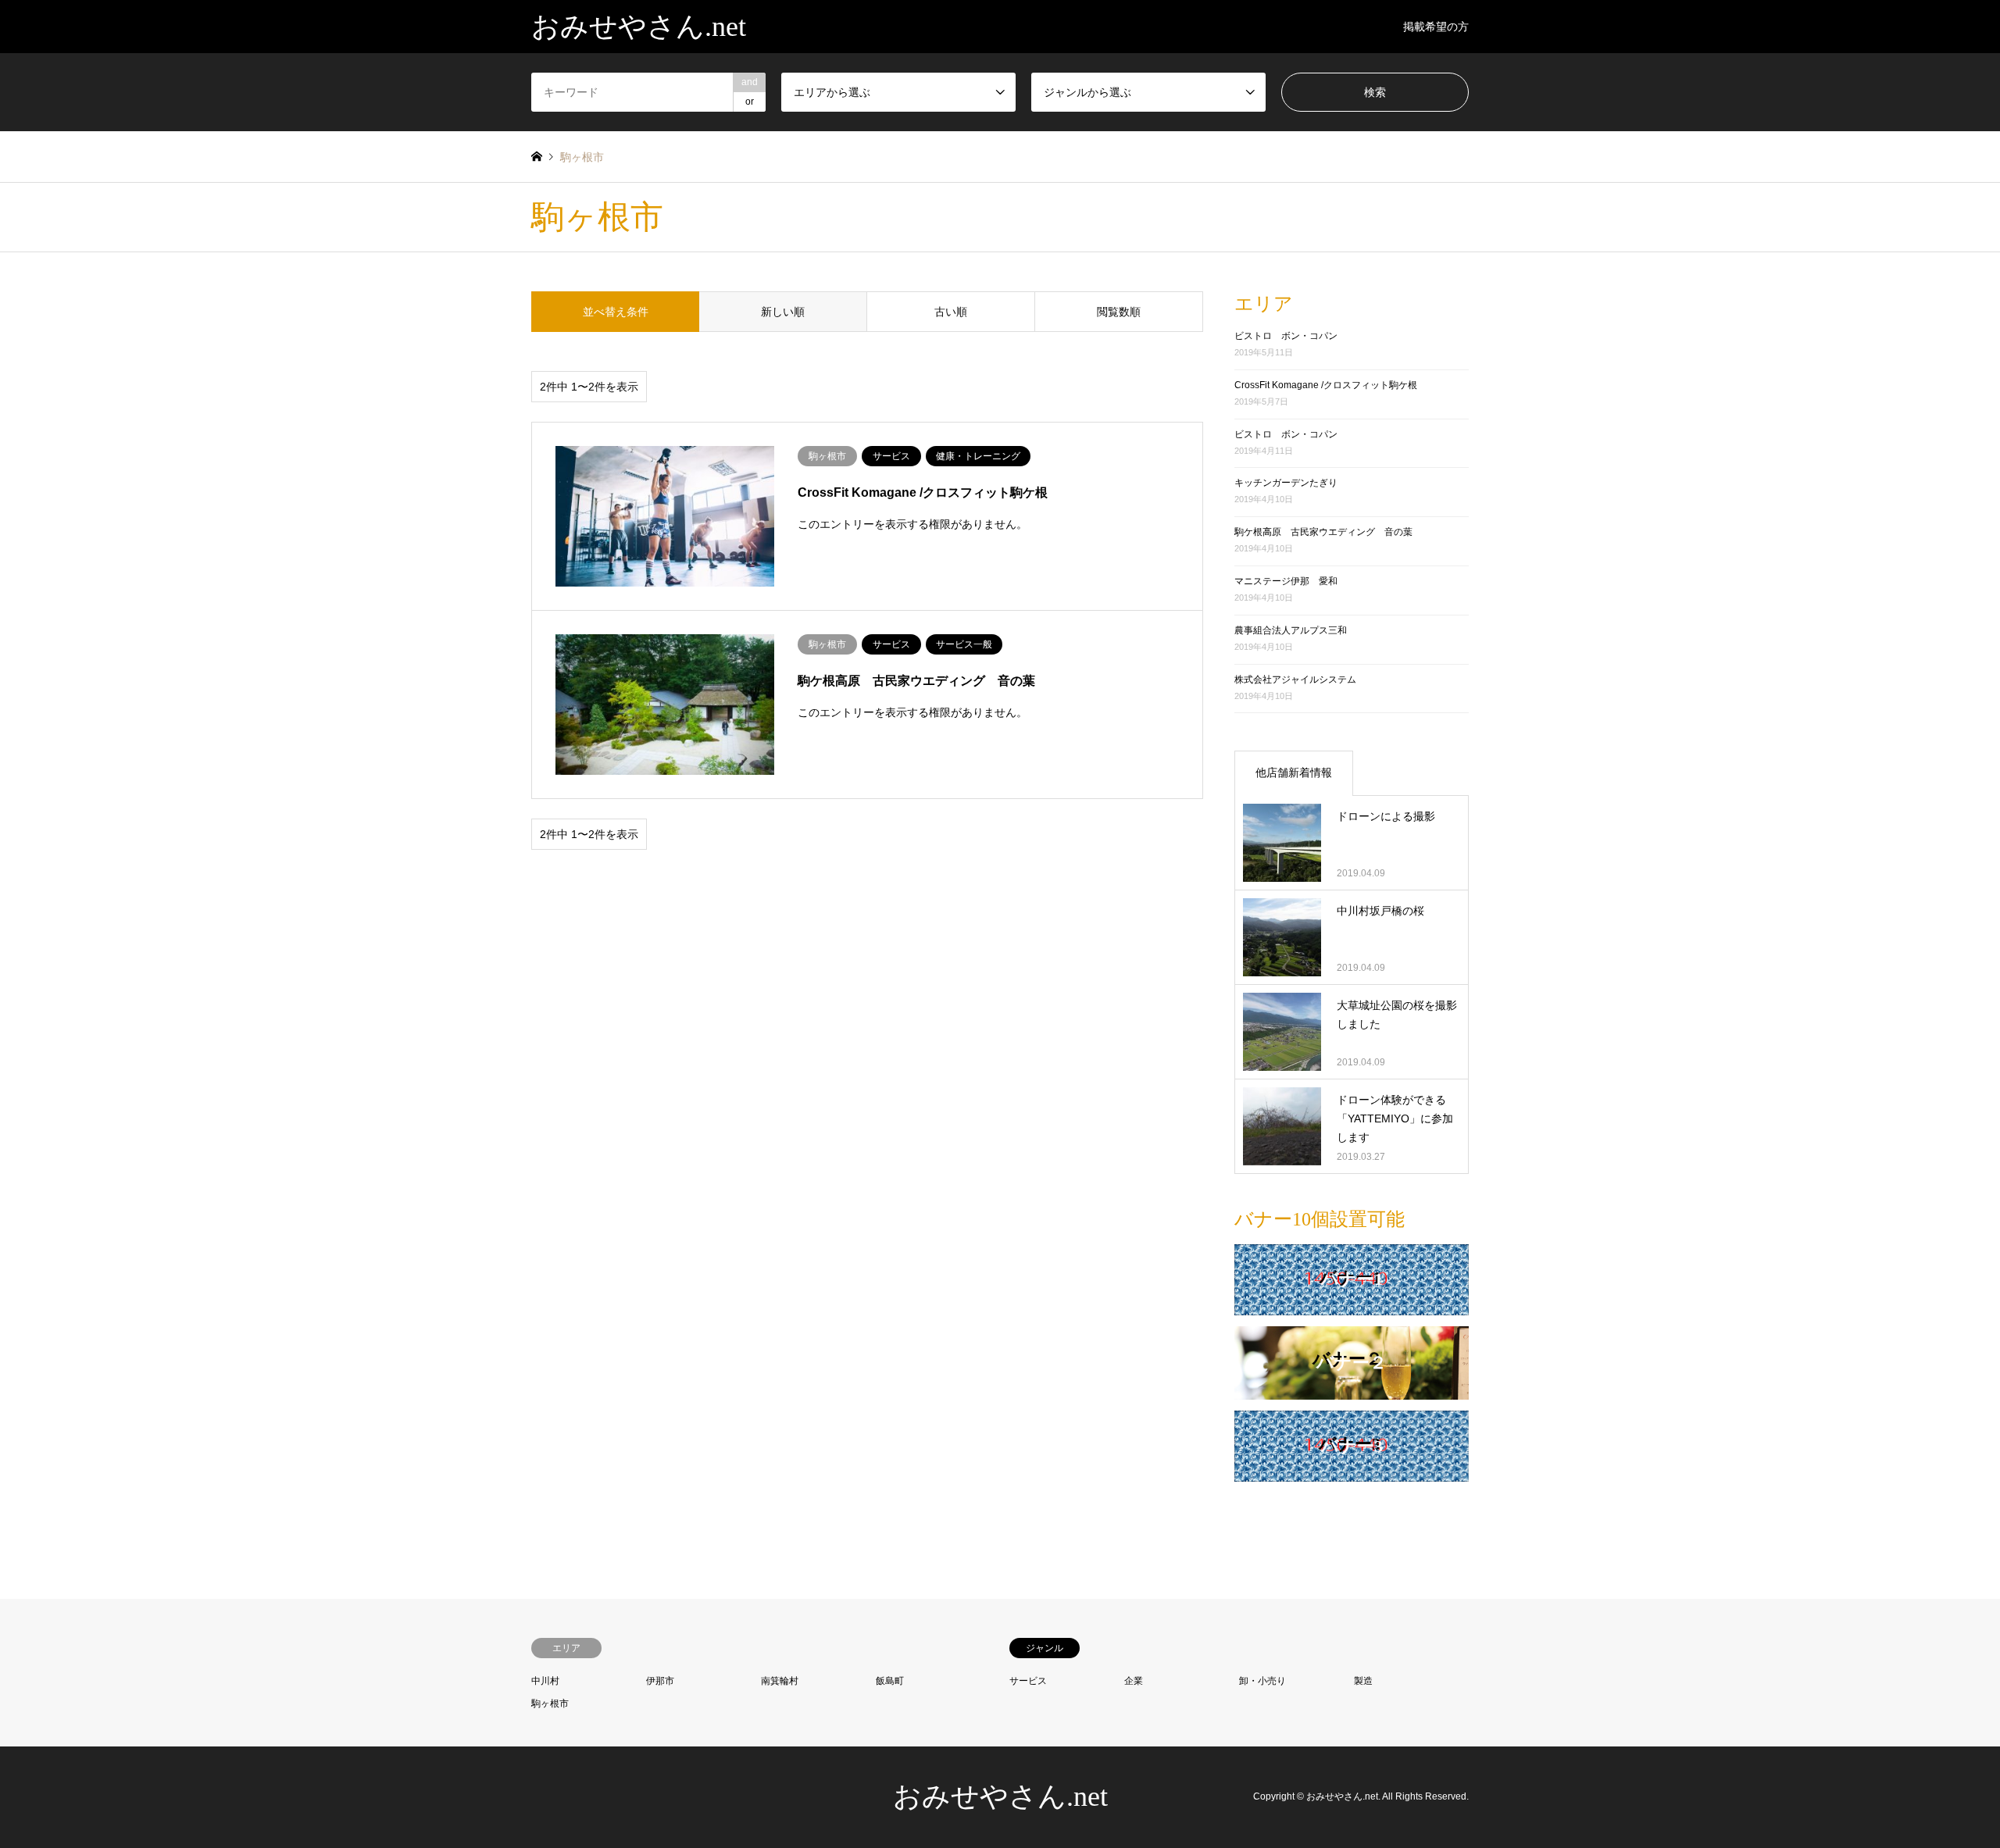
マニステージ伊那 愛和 (1286, 581)
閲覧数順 (1119, 312)
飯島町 (890, 1681)
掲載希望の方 (1436, 27)
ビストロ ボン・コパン (1286, 336)
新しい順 (783, 312)
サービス (1028, 1681)
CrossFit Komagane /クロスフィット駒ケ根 (1326, 385)
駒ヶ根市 (550, 1704)
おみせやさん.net (1000, 1796)
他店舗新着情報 (1294, 772)
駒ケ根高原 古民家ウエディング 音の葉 (1323, 532)
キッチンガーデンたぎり (1286, 483)
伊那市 (660, 1681)
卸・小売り (1262, 1681)
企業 (1134, 1681)
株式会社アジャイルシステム (1295, 680)
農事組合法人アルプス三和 (1291, 630)
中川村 (545, 1681)
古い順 (951, 312)
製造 (1363, 1681)
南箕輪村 (780, 1681)
